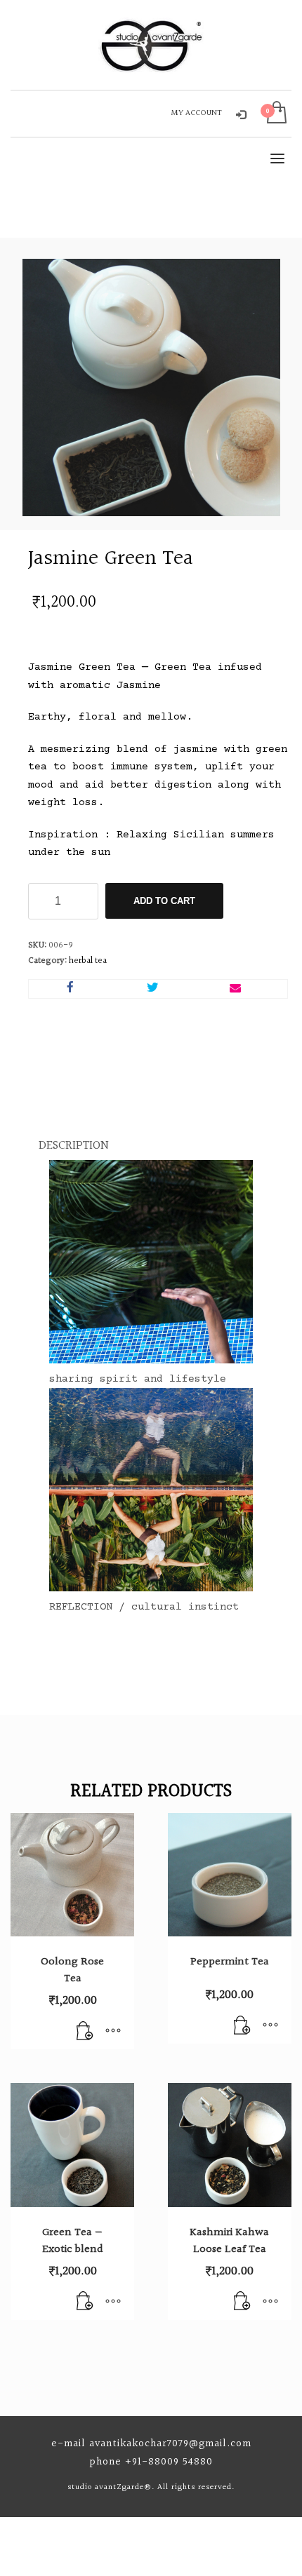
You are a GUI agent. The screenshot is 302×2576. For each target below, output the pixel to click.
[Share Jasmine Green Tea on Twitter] (153, 989)
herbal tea (88, 961)
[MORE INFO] (113, 2032)
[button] (85, 2032)
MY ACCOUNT (196, 113)
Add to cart (164, 901)
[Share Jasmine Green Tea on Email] (235, 989)
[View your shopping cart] (276, 114)
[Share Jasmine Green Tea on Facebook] (70, 989)
